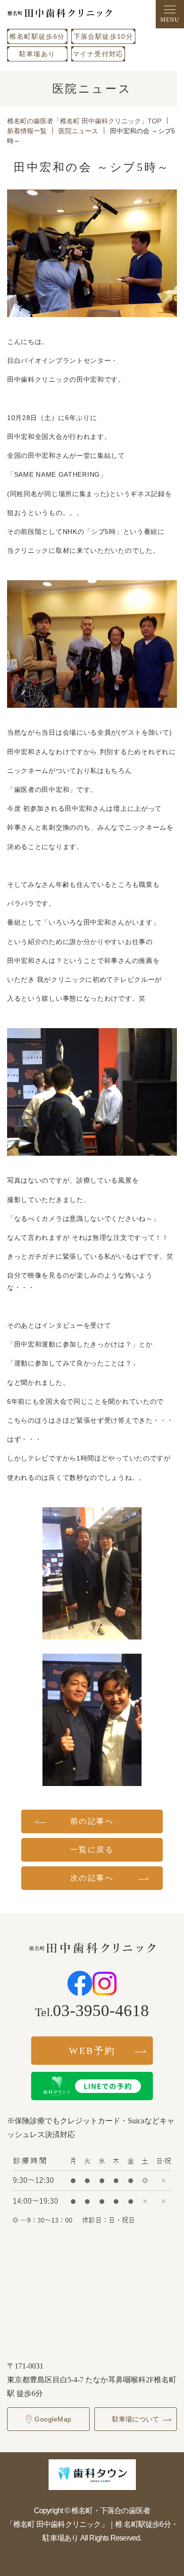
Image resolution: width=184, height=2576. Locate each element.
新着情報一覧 (27, 131)
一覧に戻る (92, 1850)
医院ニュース (78, 131)
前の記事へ (92, 1821)
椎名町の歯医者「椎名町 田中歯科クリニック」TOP (84, 121)
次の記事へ (92, 1878)
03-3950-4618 (101, 2011)
